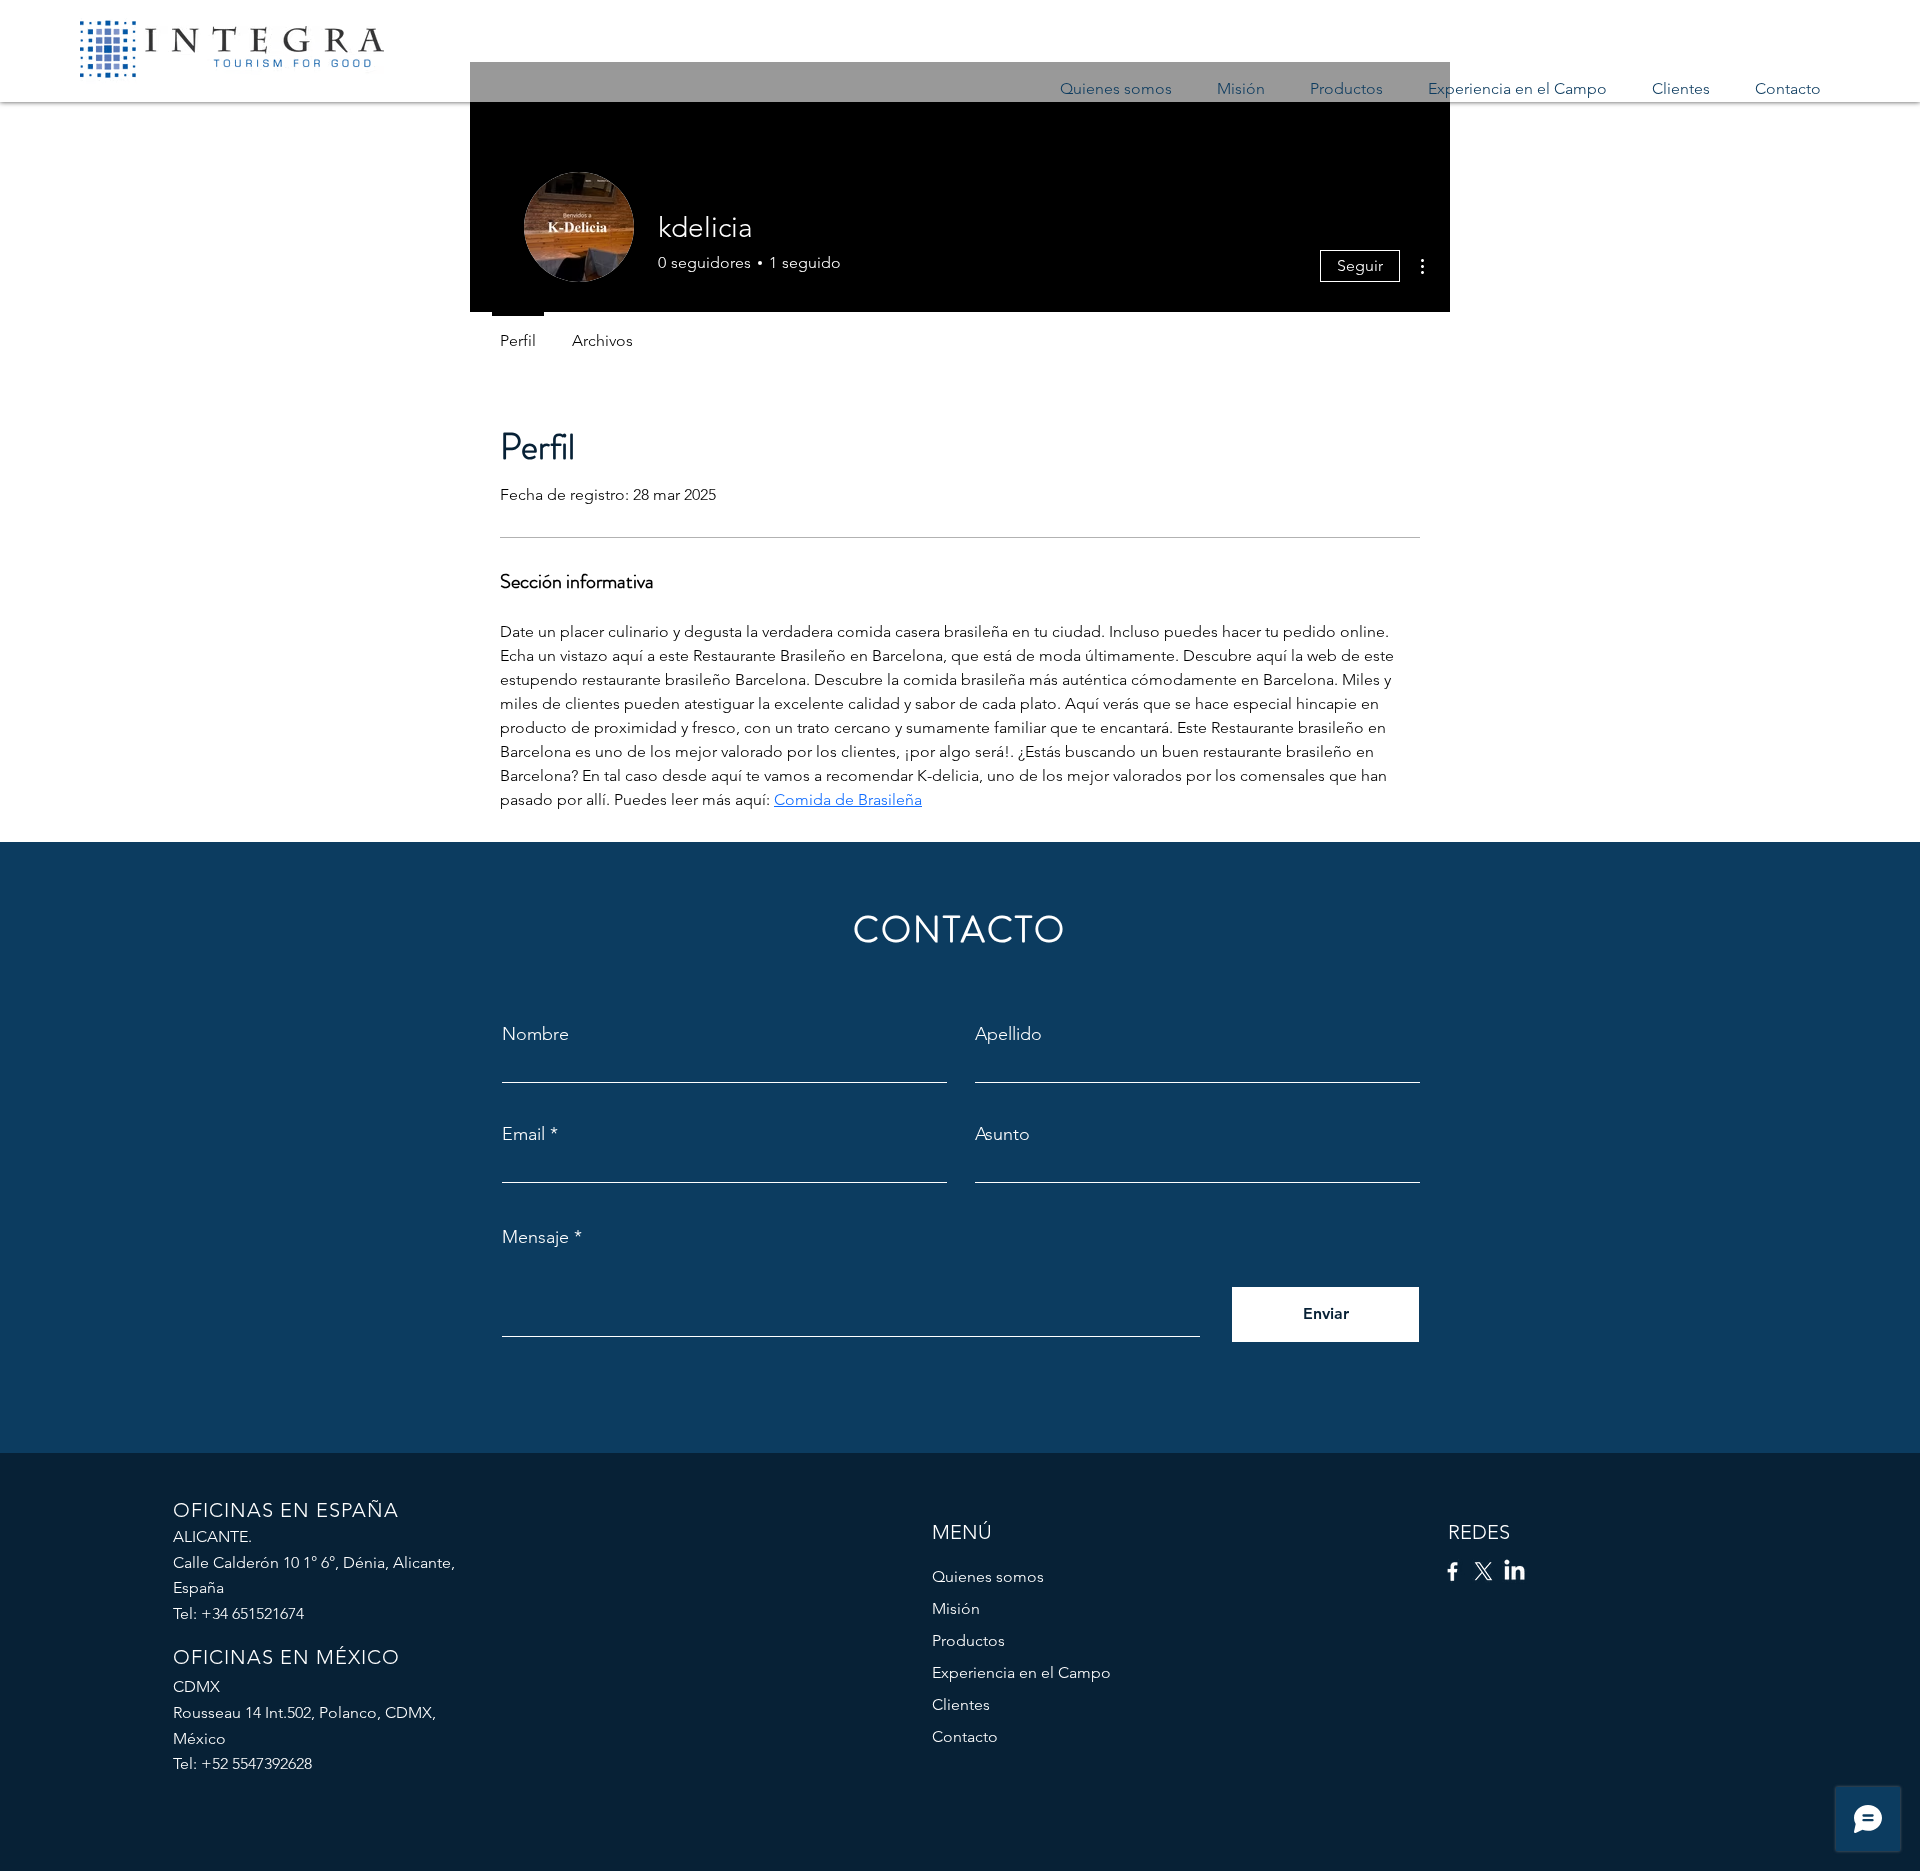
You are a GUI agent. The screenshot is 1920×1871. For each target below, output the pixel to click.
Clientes (961, 1704)
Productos (968, 1640)
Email (523, 1134)
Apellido (1008, 1034)
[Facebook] (1452, 1571)
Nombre (535, 1034)
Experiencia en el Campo (1021, 1672)
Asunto (1002, 1134)
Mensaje (535, 1237)
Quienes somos (988, 1576)
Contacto (965, 1736)
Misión (956, 1608)
